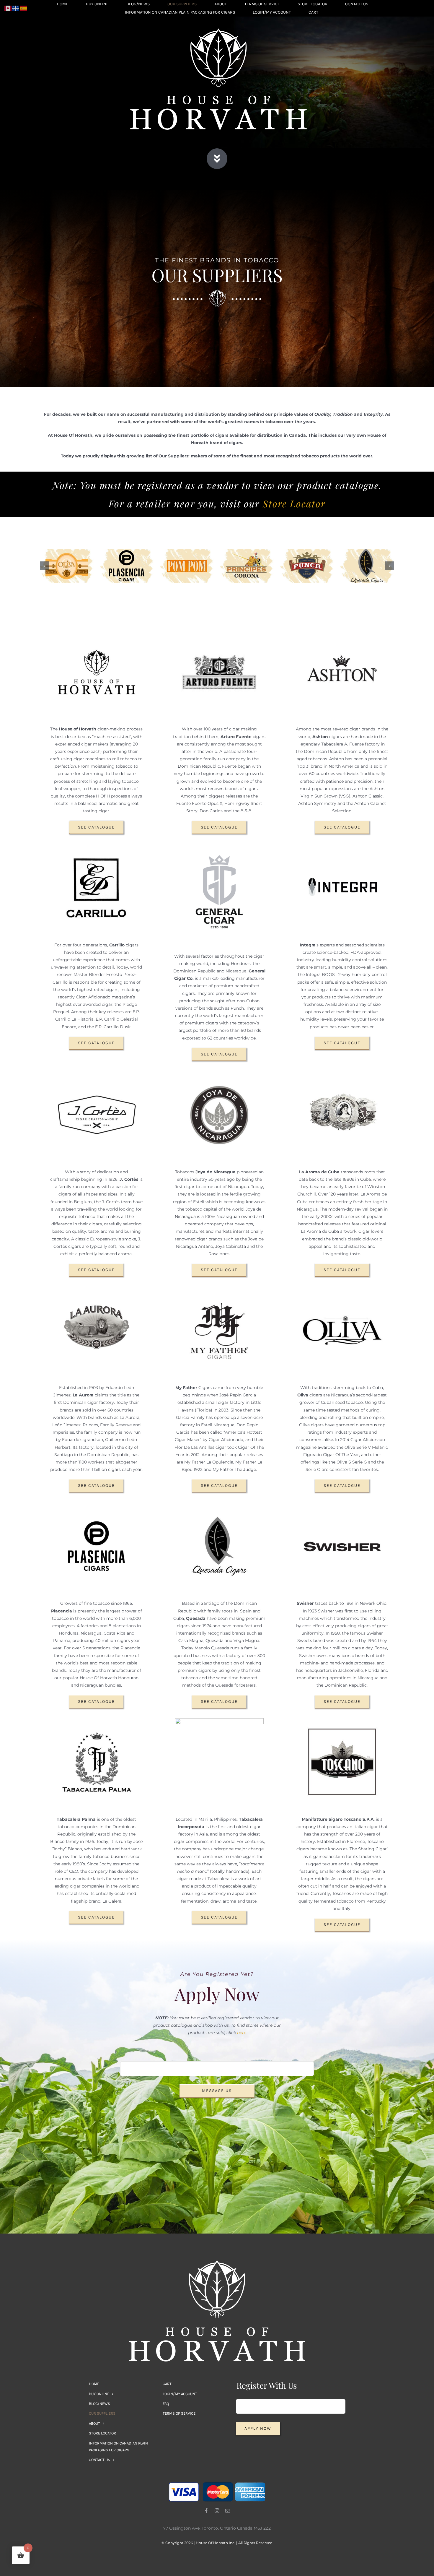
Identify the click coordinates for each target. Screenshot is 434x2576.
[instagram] (217, 2511)
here (242, 2033)
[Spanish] (24, 8)
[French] (16, 8)
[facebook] (206, 2511)
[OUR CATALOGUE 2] (218, 30)
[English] (8, 8)
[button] (44, 566)
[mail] (228, 2511)
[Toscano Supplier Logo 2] (217, 2262)
